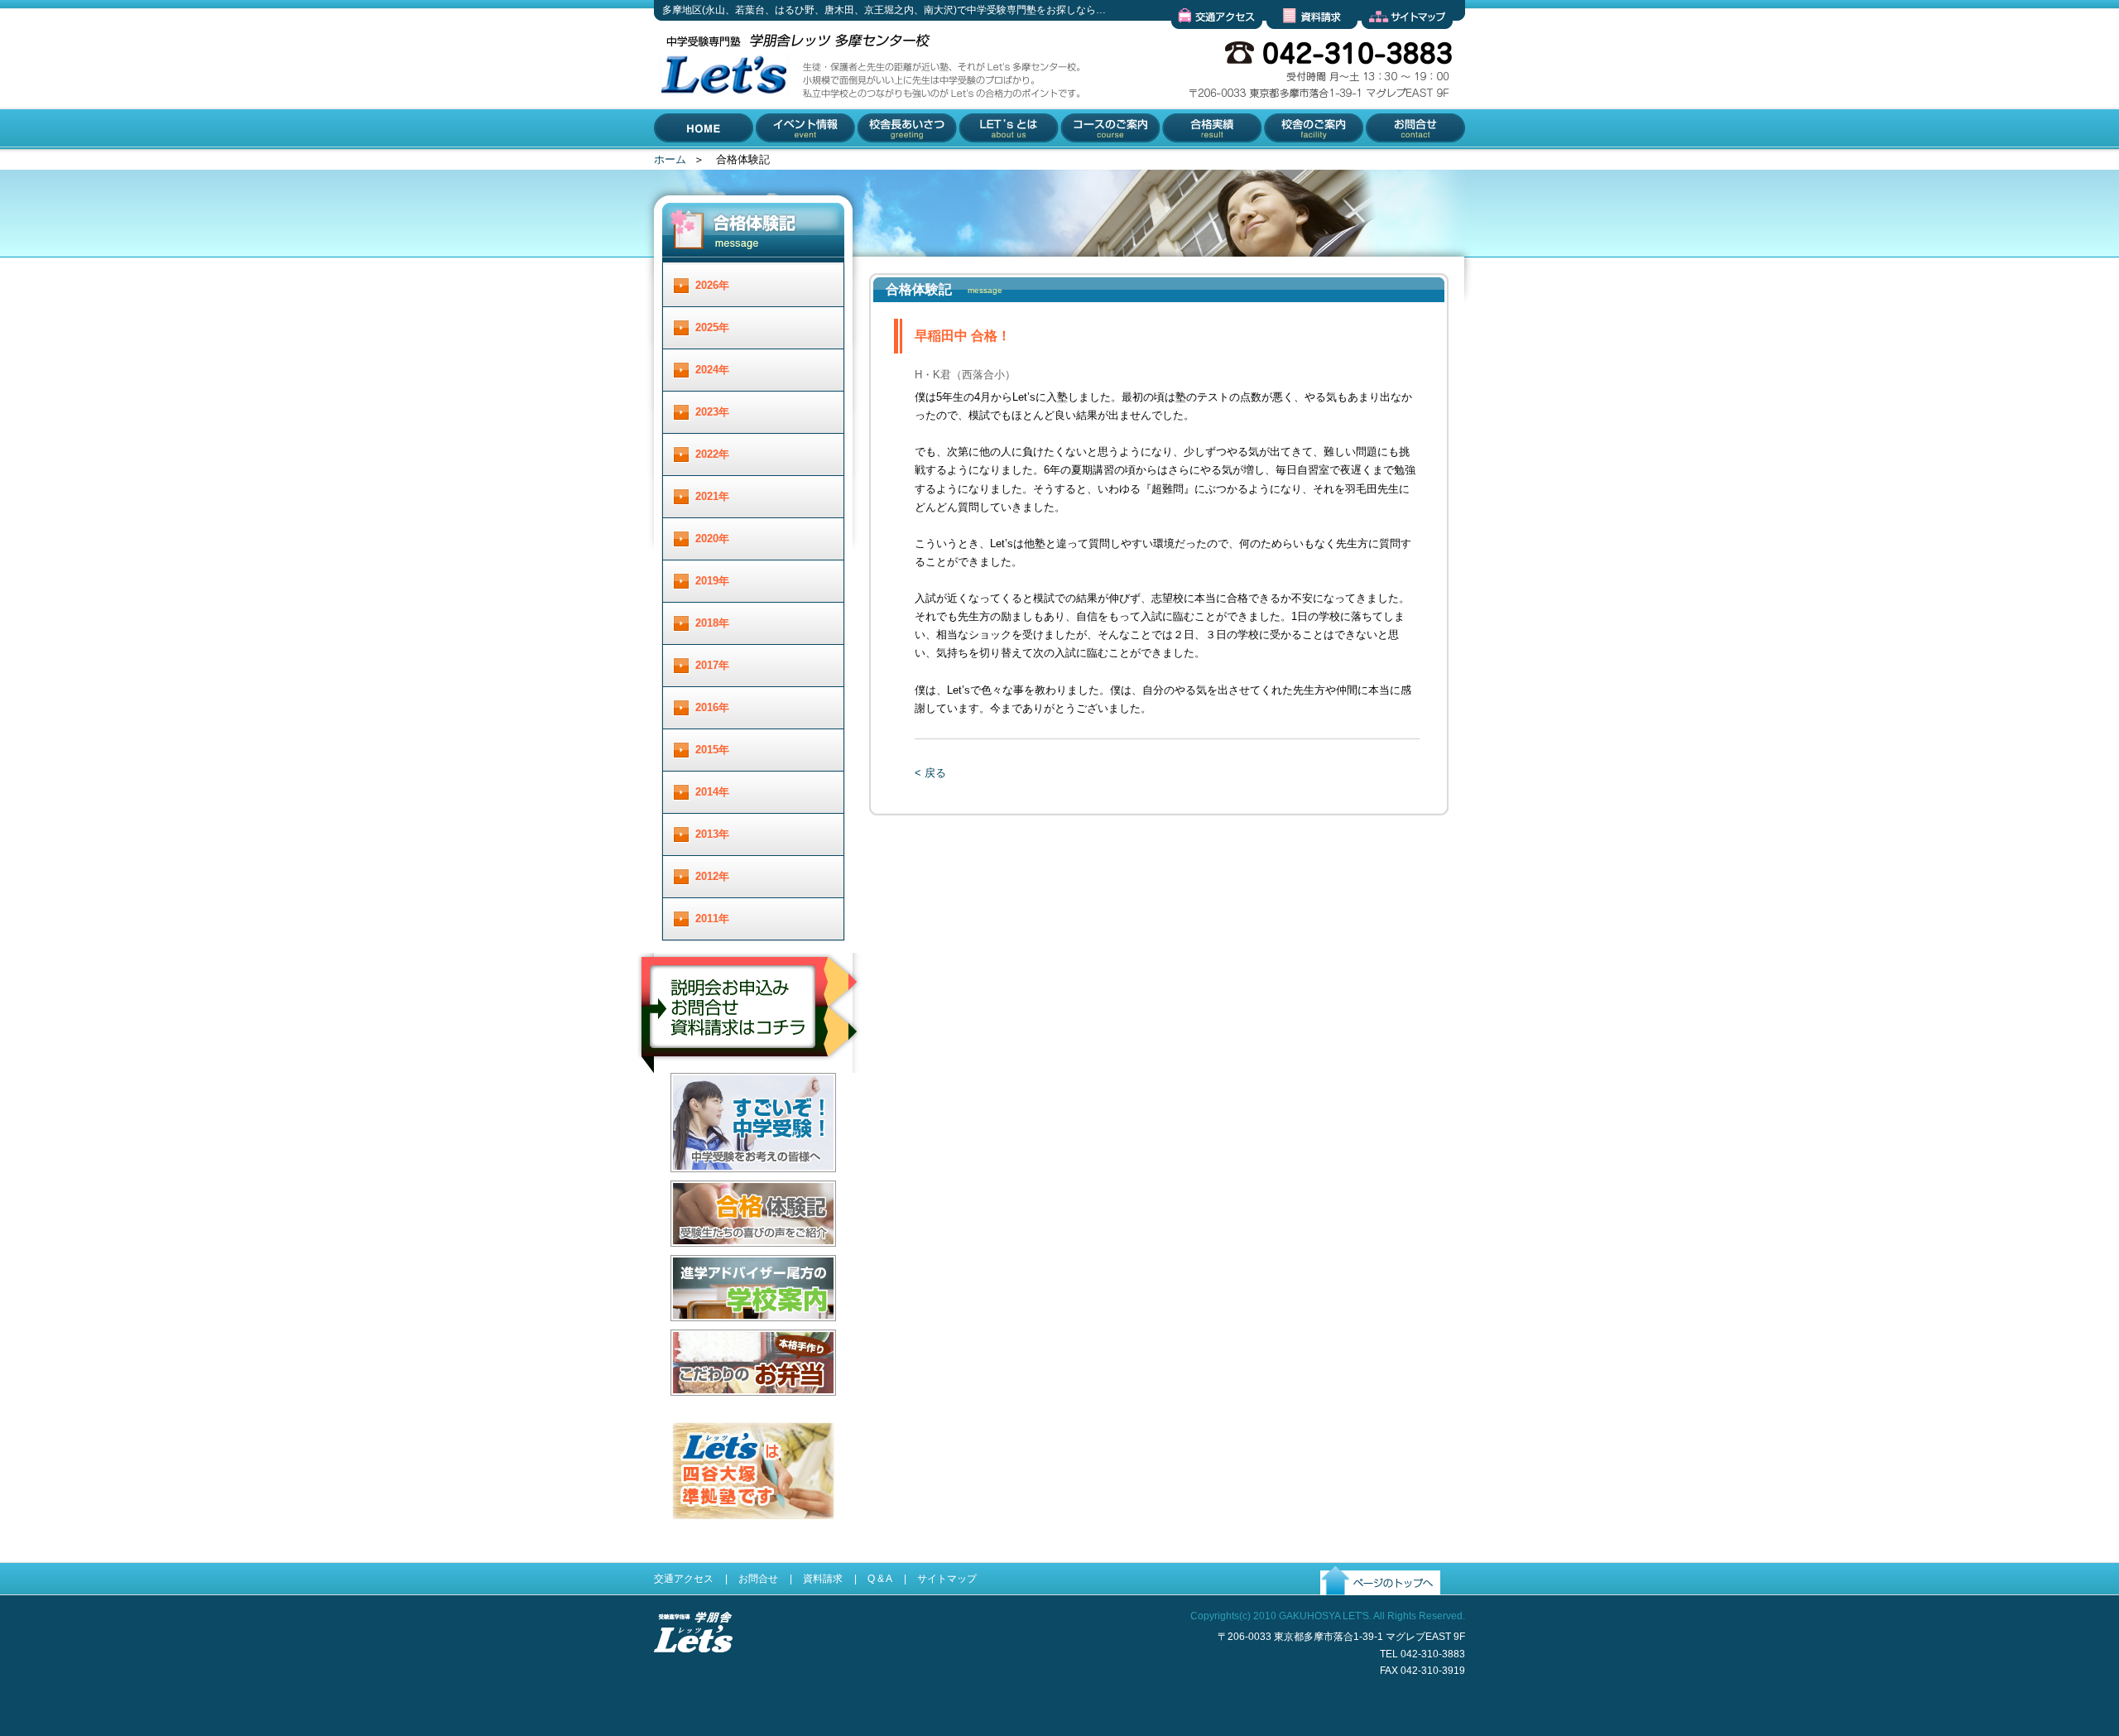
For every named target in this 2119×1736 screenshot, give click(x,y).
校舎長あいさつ (895, 162)
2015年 (712, 750)
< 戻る (930, 773)
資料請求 (1288, 42)
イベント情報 (789, 162)
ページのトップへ (1363, 1608)
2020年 (712, 539)
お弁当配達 (697, 1409)
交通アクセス (1204, 42)
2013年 (712, 834)
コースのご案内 (1097, 162)
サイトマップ (1394, 42)
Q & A (880, 1579)
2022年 (712, 454)
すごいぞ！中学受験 (719, 1185)
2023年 (712, 412)
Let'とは (978, 162)
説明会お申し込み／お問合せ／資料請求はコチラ (750, 1095)
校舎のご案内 (1294, 162)
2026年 (712, 285)
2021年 (712, 496)
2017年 (712, 665)
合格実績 (1182, 162)
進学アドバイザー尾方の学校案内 (751, 1334)
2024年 (712, 370)
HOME (670, 162)
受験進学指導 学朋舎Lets (693, 1679)
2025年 (712, 327)
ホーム (670, 159)
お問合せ (1384, 162)
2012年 (712, 876)
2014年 (712, 792)
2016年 (712, 707)
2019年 (712, 581)
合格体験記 (697, 1260)
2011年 (712, 918)
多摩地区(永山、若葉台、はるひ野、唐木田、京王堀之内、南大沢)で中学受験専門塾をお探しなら (720, 148)
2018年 (712, 623)
